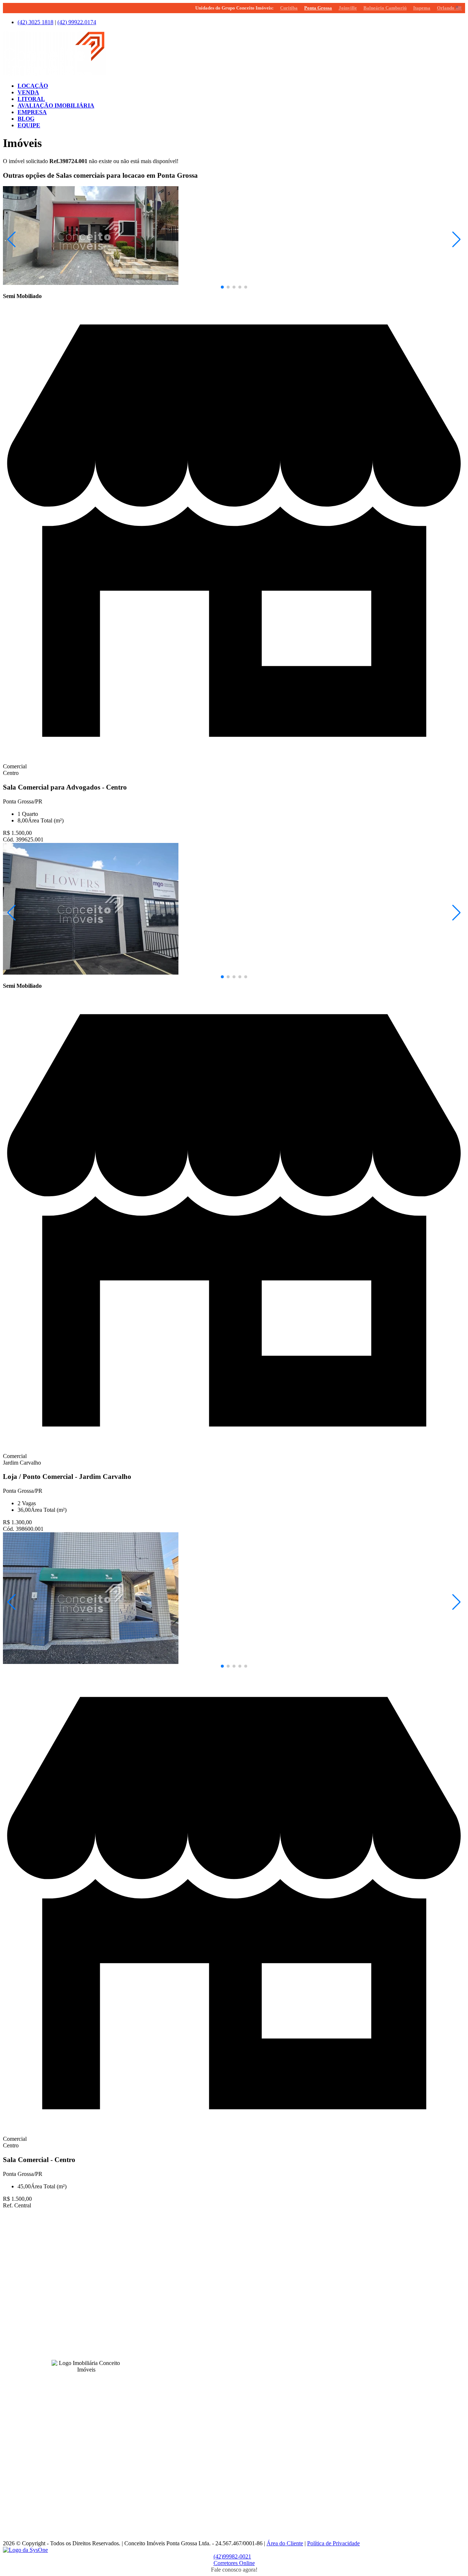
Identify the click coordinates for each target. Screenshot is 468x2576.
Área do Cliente (285, 2543)
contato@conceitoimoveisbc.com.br (193, 2359)
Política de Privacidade (333, 2543)
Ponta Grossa (318, 8)
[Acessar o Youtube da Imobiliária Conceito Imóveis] (95, 2381)
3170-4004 (189, 2450)
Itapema (422, 8)
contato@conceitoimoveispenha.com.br (197, 2463)
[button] (222, 287)
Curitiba (289, 8)
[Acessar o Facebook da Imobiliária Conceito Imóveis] (78, 2381)
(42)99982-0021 (232, 2556)
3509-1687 (189, 2502)
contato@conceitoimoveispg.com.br (193, 2255)
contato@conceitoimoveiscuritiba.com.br (199, 2411)
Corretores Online (234, 2563)
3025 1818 (35, 22)
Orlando (449, 8)
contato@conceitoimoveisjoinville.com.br (199, 2515)
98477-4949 (230, 2346)
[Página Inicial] (54, 73)
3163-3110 (189, 2398)
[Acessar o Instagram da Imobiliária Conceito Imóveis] (86, 2381)
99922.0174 (77, 22)
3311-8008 (189, 2346)
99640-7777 (190, 2294)
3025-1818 (189, 2242)
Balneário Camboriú (385, 8)
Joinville (348, 8)
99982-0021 (230, 2242)
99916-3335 (194, 2456)
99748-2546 (194, 2508)
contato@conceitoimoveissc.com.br (193, 2307)
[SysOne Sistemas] (25, 2550)
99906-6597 (230, 2398)
